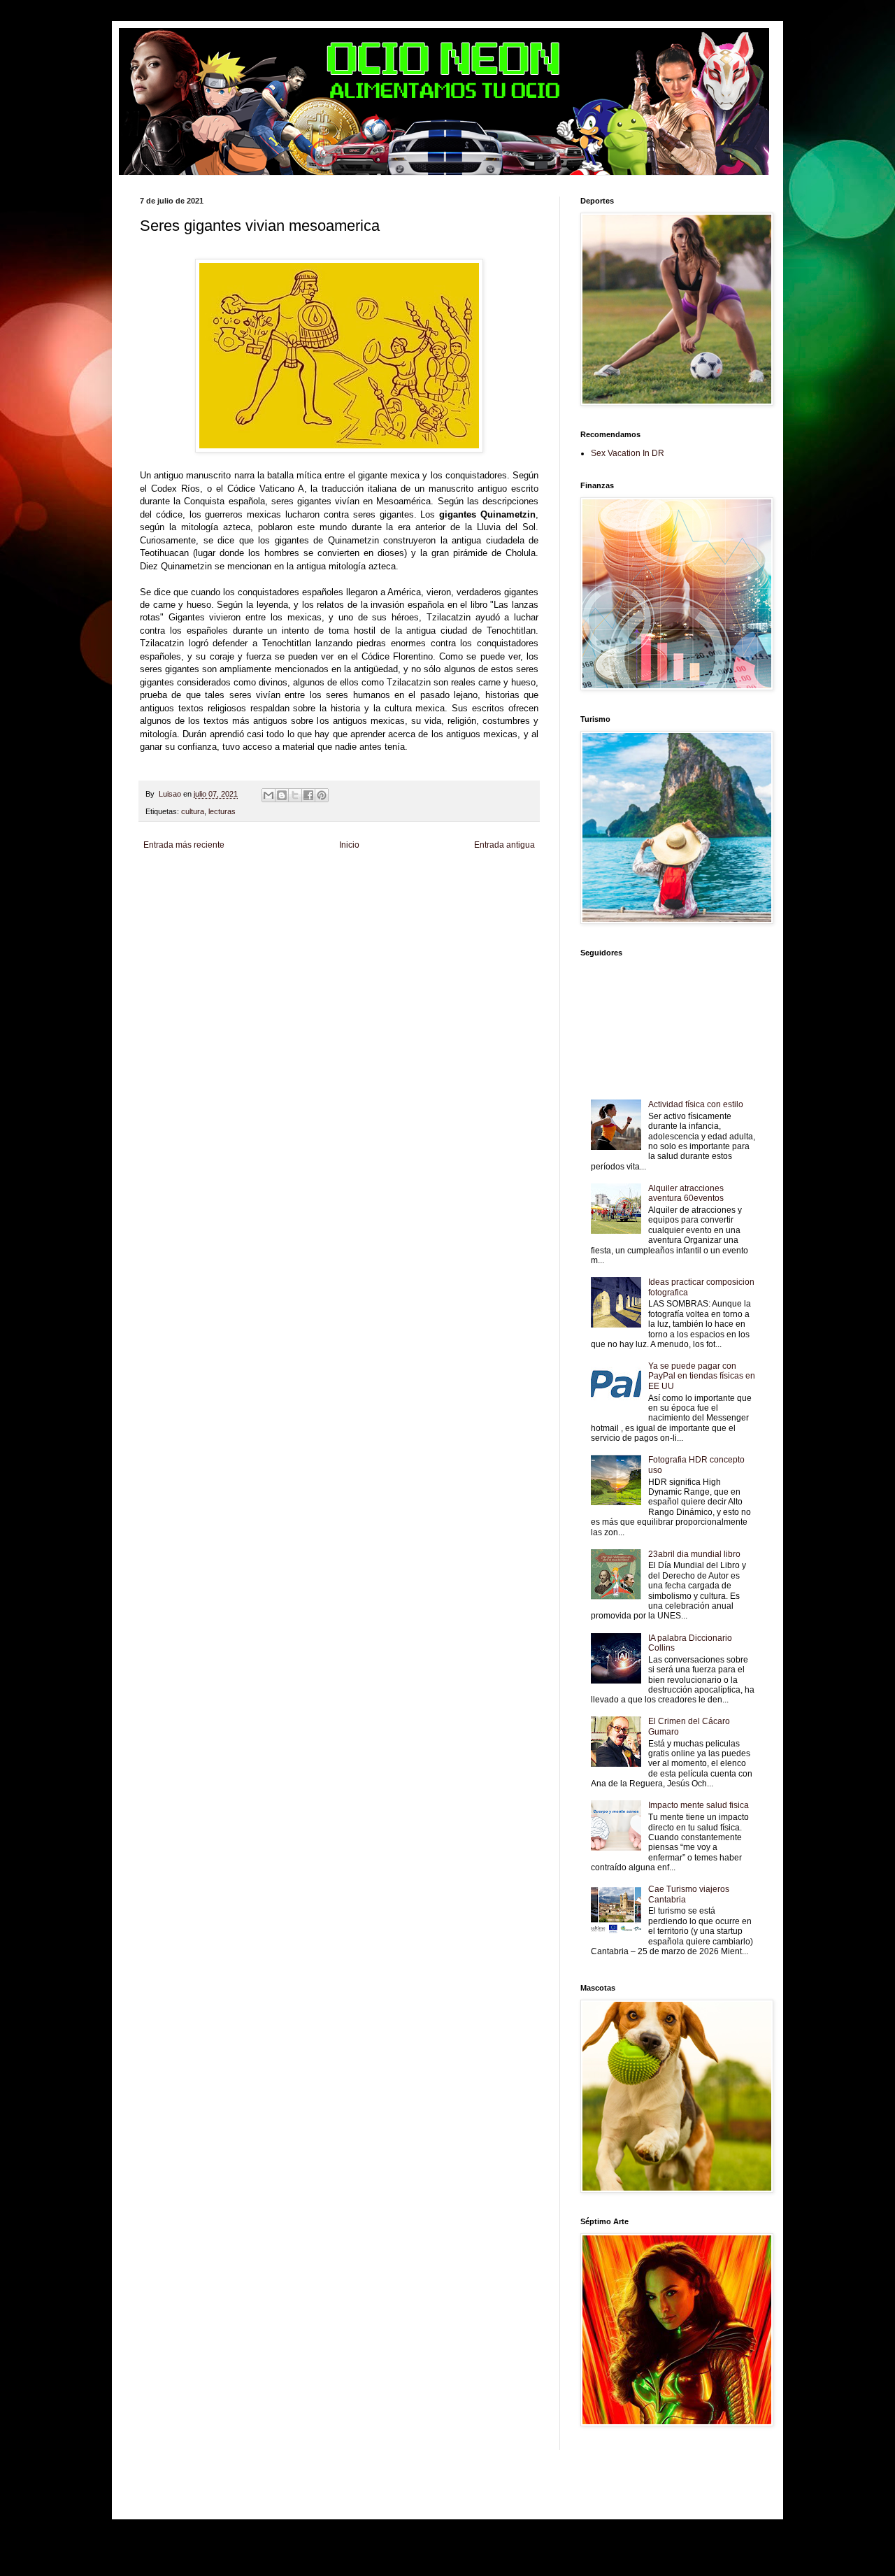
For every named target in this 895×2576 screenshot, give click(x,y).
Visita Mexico (447, 902)
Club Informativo (386, 878)
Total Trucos (390, 890)
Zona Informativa (167, 878)
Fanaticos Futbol (194, 902)
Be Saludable (219, 878)
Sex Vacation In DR (628, 453)
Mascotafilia (242, 902)
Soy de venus (282, 890)
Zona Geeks (493, 878)
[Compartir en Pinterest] (322, 795)
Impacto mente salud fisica (699, 1805)
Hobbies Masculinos (172, 890)
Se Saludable (402, 902)
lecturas (222, 811)
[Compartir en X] (295, 795)
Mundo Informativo (293, 902)
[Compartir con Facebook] (308, 795)
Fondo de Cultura (443, 878)
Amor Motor (193, 913)
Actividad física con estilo (696, 1104)
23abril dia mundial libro (694, 1554)
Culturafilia (157, 913)
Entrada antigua (504, 845)
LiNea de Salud (268, 878)
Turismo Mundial (351, 902)
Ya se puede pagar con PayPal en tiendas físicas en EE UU (702, 1376)
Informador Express (327, 878)
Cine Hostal (430, 890)
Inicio (349, 845)
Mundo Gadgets (477, 890)
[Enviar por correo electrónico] (268, 795)
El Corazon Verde (498, 902)
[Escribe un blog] (282, 795)
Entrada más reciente (184, 845)
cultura (193, 811)
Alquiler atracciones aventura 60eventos (686, 1193)
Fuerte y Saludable (338, 890)
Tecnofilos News (232, 890)
